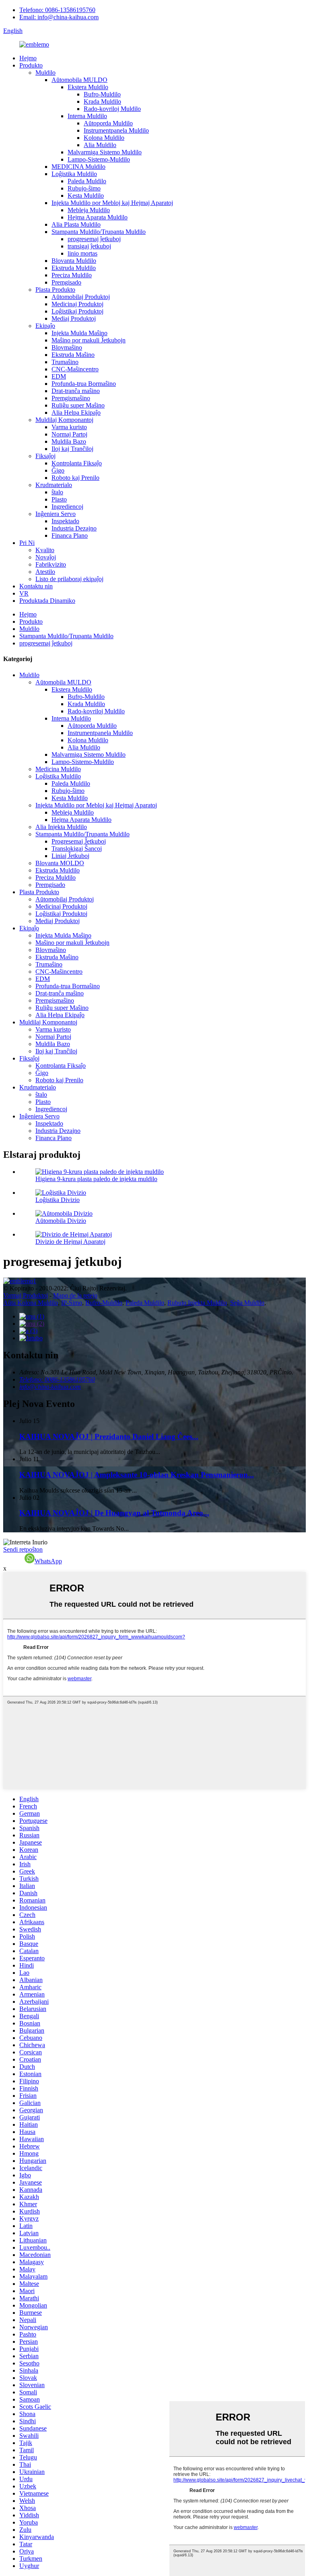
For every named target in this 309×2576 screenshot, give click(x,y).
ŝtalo (57, 492)
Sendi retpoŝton (23, 1549)
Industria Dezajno (74, 528)
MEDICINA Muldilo (78, 167)
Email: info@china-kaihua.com (59, 17)
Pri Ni (27, 543)
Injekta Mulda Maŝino (79, 333)
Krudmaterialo (54, 485)
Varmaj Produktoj (26, 1295)
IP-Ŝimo (72, 1303)
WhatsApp (48, 1561)
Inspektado (65, 521)
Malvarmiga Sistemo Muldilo (105, 152)
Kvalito (45, 550)
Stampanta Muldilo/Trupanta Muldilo (99, 232)
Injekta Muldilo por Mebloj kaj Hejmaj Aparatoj (112, 203)
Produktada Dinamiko (47, 601)
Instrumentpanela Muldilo (116, 130)
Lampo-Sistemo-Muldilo (99, 159)
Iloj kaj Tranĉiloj (72, 449)
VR (24, 593)
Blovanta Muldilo (74, 261)
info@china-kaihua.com (50, 1387)
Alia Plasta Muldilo (76, 224)
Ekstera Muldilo (88, 87)
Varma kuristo (69, 427)
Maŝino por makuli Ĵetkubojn (89, 340)
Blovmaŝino (67, 347)
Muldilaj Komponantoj (64, 420)
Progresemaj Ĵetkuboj (79, 841)
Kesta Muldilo (86, 196)
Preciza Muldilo (72, 275)
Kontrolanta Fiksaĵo (77, 463)
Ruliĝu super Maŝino (78, 405)
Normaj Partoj (69, 434)
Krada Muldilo (102, 101)
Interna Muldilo (87, 116)
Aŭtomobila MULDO (79, 80)
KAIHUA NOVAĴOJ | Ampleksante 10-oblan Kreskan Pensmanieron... (137, 1475)
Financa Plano (70, 535)
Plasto (59, 499)
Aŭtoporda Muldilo (108, 123)
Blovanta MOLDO (60, 863)
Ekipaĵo (45, 326)
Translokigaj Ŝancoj (77, 849)
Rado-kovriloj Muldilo (112, 109)
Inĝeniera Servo (56, 514)
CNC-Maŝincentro (75, 369)
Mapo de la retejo (75, 1295)
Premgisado (66, 282)
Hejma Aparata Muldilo (98, 217)
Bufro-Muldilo (102, 94)
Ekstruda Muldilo (74, 268)
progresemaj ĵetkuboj (94, 239)
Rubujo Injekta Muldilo (197, 1303)
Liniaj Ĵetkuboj (70, 856)
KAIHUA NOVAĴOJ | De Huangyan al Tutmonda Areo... (114, 1513)
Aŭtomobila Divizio (61, 1221)
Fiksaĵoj (45, 456)
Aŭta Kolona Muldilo (31, 1303)
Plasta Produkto (55, 290)
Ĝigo (58, 470)
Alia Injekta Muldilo (61, 827)
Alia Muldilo (100, 145)
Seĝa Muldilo (247, 1303)
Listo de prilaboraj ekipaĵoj (69, 579)
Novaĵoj (46, 557)
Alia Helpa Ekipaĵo (76, 413)
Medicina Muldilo (58, 769)
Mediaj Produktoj (74, 318)
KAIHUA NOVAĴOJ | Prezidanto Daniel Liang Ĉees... (109, 1436)
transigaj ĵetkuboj (89, 246)
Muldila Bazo (69, 441)
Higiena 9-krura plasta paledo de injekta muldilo (96, 1179)
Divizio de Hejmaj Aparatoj (70, 1242)
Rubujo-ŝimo (84, 188)
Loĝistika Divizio (58, 1200)
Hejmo (28, 58)
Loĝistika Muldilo (74, 174)
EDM (59, 376)
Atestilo (45, 572)
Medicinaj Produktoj (77, 304)
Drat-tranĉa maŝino (76, 391)
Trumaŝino (65, 362)
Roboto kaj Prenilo (75, 478)
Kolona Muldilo (104, 138)
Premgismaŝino (71, 398)
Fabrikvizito (51, 564)
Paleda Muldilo (87, 181)
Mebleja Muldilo (89, 210)
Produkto (31, 65)
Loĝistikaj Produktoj (77, 311)
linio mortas (82, 253)
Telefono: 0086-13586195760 (57, 10)
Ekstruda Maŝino (73, 355)
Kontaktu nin (36, 586)
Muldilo (45, 73)
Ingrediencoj (67, 507)
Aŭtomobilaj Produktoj (81, 297)
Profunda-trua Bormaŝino (84, 384)
